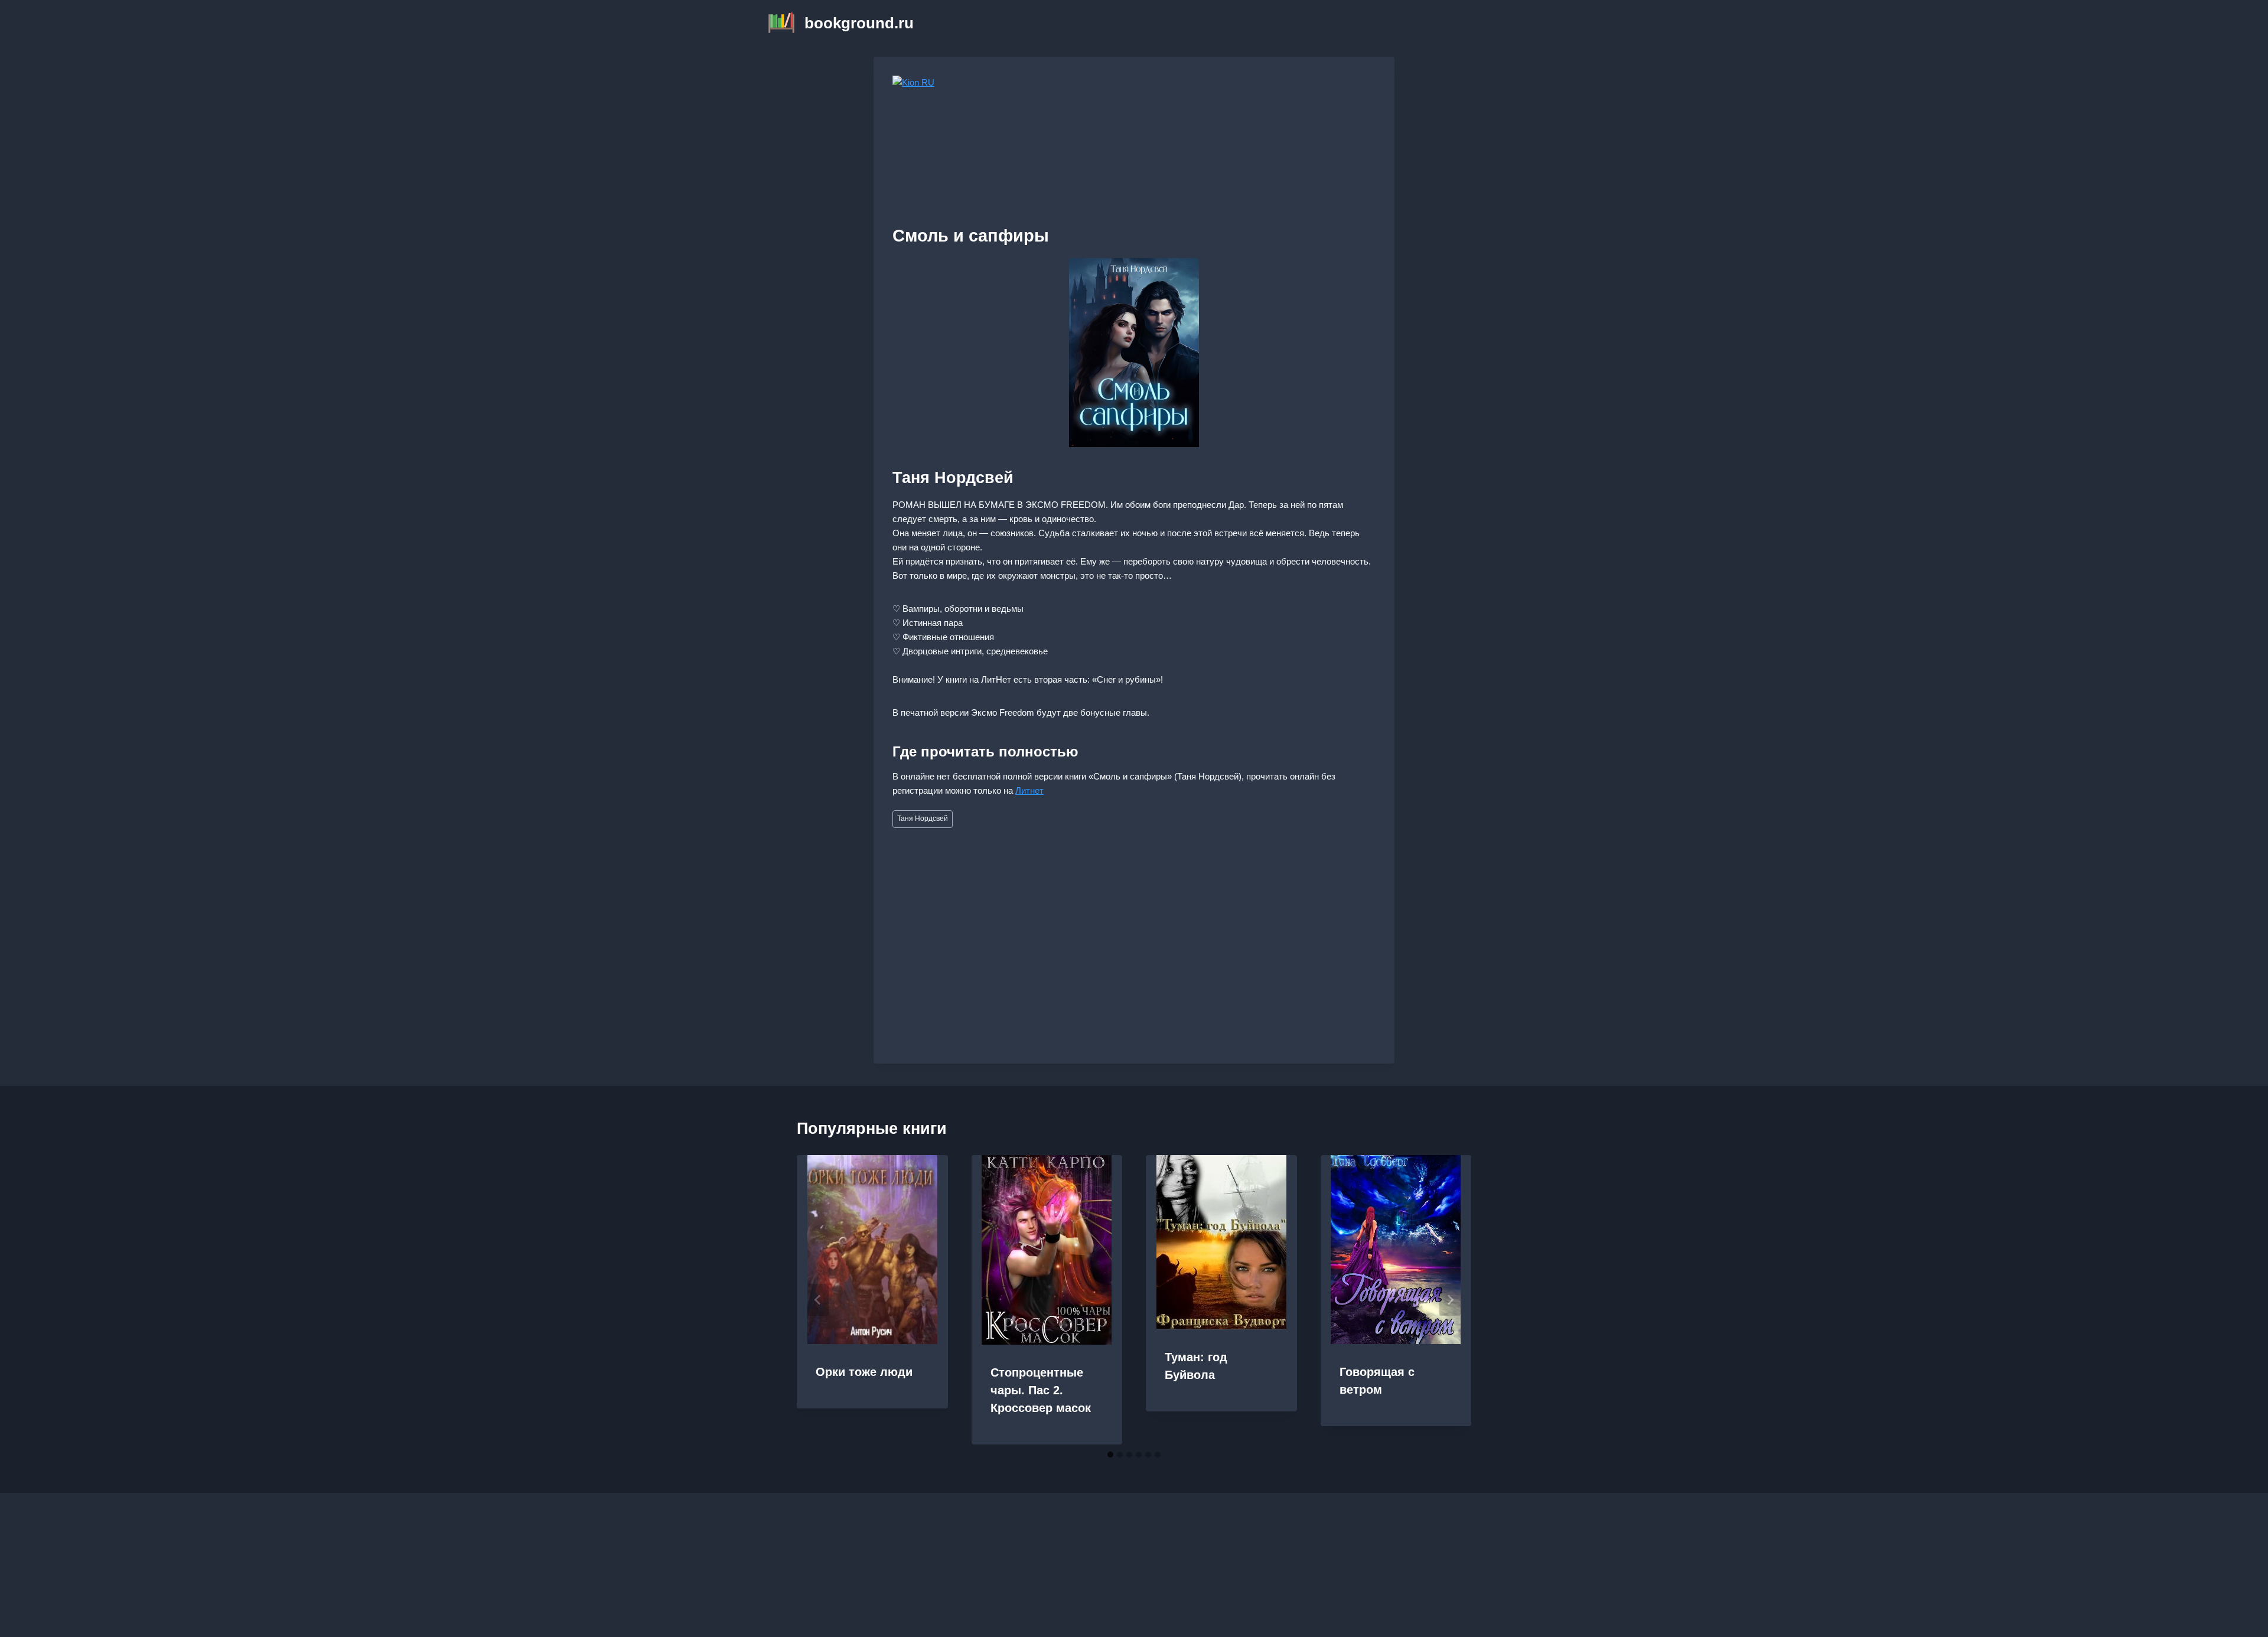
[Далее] (1450, 1300)
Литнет (1029, 790)
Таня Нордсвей (923, 819)
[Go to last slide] (818, 1300)
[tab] (1110, 1455)
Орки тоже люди (864, 1372)
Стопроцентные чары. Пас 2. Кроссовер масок (1041, 1390)
